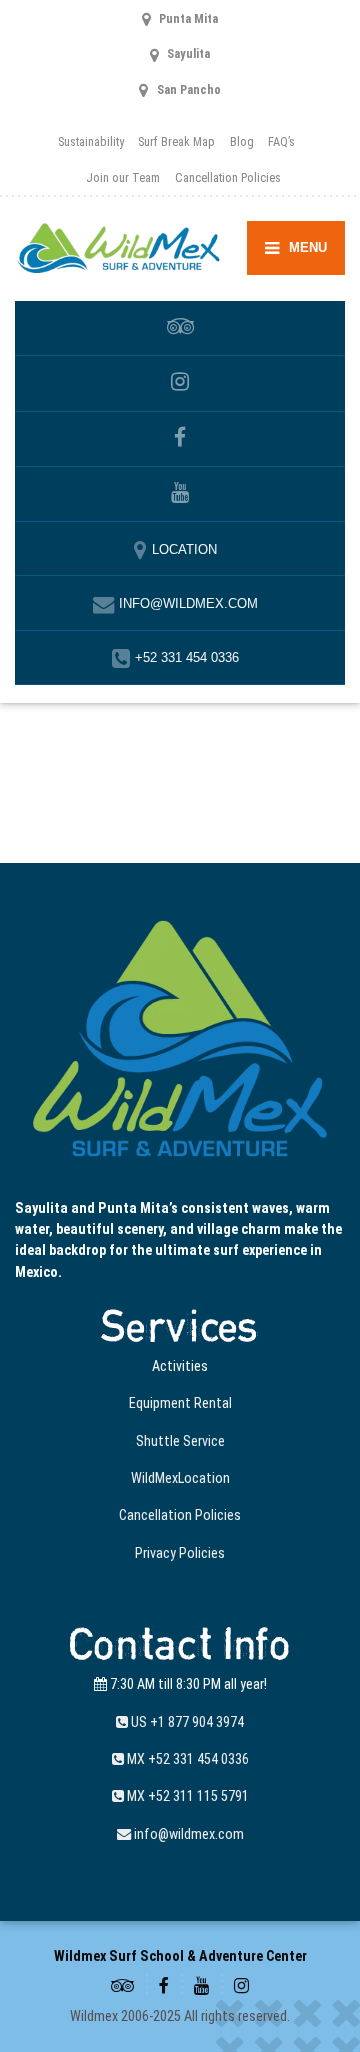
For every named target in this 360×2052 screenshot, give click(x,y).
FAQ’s (281, 141)
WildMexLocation (180, 1478)
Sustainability (91, 141)
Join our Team (123, 177)
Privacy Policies (180, 1553)
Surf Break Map (176, 141)
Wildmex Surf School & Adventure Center (180, 1956)
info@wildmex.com (187, 1834)
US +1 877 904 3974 (186, 1722)
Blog (242, 141)
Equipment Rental (180, 1403)
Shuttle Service (180, 1441)
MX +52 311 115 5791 (186, 1796)
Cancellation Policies (228, 177)
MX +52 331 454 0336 (186, 1759)
